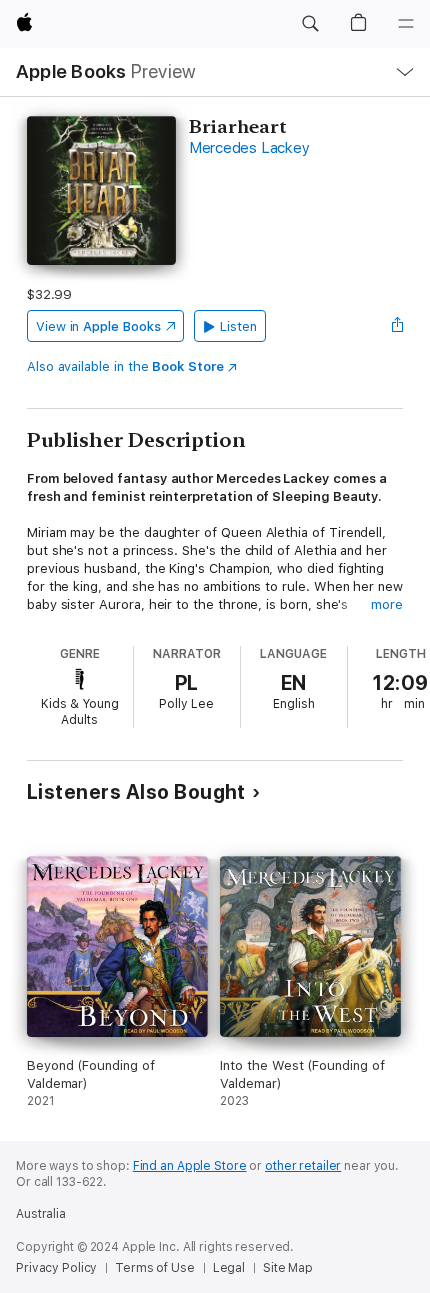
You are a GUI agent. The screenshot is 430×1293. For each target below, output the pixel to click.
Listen (238, 326)
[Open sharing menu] (397, 326)
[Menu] (406, 24)
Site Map (288, 1268)
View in (98, 326)
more (387, 604)
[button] (310, 24)
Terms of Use (155, 1268)
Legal (229, 1268)
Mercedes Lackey (249, 148)
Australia (41, 1214)
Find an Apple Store (190, 1166)
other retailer (303, 1166)
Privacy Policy (56, 1268)
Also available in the (125, 366)
